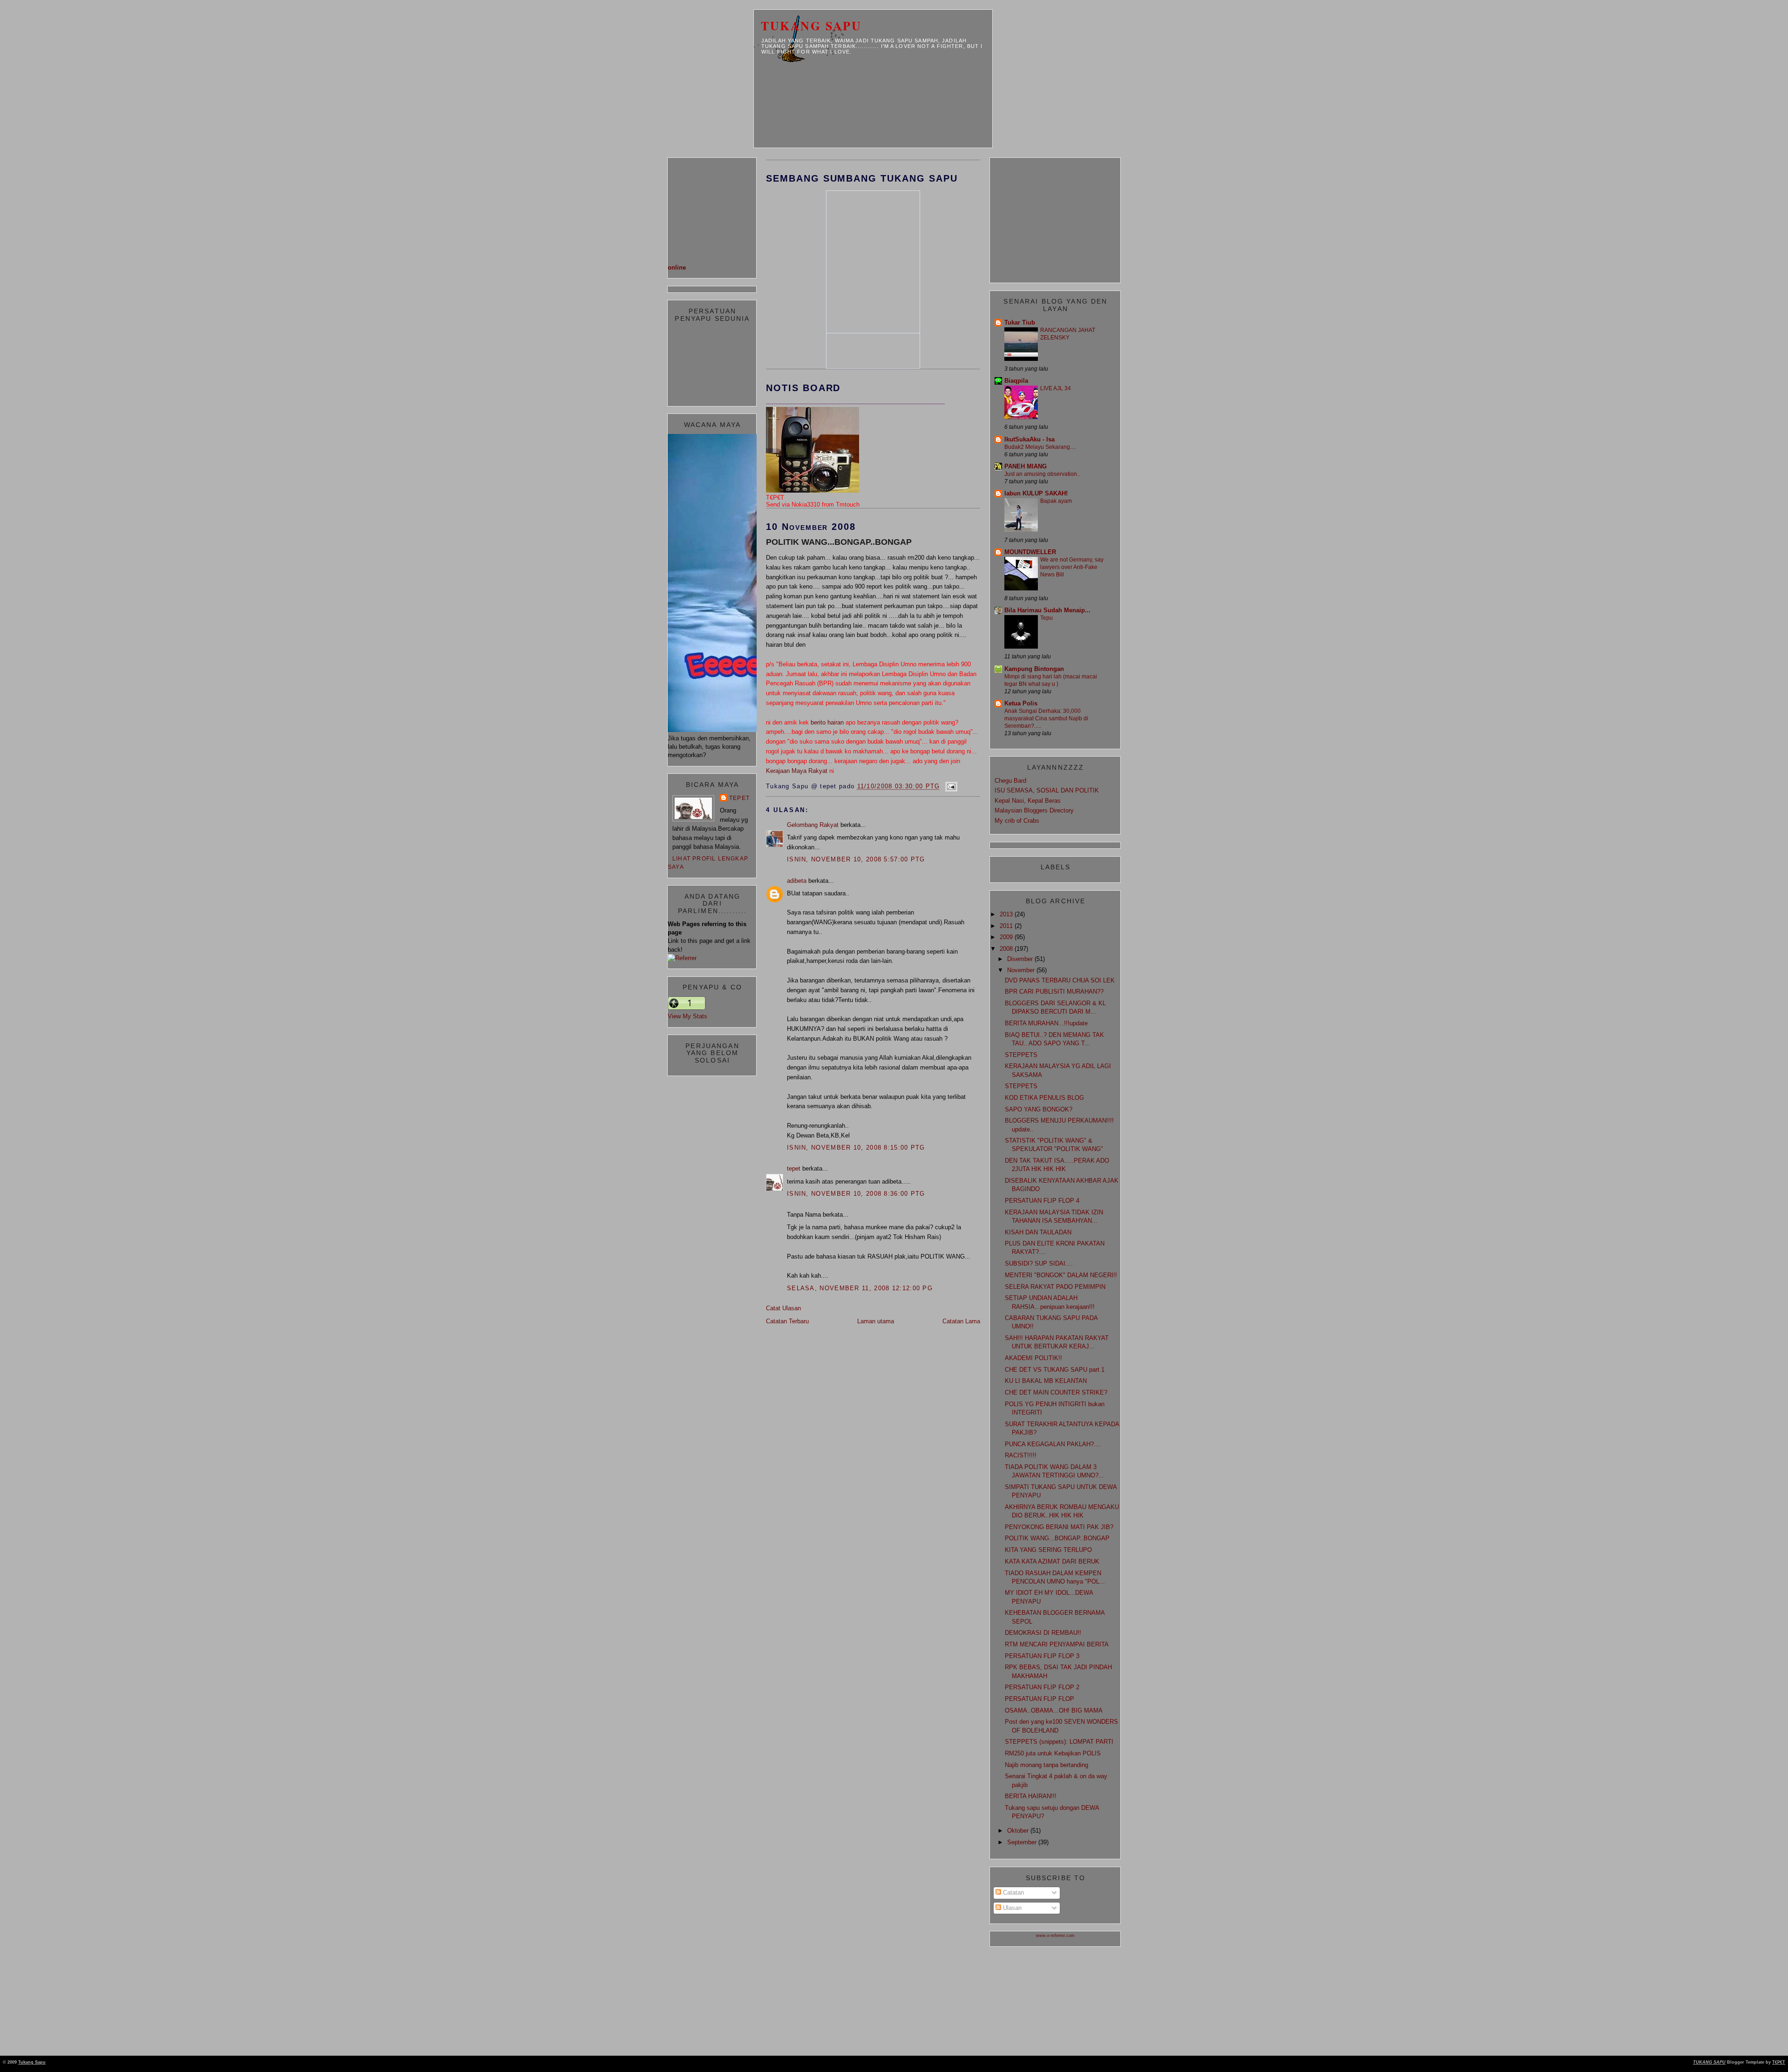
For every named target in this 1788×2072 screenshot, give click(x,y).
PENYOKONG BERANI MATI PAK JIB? (1059, 1527)
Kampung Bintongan (1034, 669)
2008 (1007, 949)
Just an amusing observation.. (1042, 474)
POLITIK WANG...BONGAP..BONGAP (839, 542)
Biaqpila (1016, 381)
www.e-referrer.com (1055, 1936)
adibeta (797, 881)
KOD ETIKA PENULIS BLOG (1044, 1098)
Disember (1021, 959)
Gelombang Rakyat (813, 825)
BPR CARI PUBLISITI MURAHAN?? (1054, 992)
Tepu (1046, 618)
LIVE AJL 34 (1056, 388)
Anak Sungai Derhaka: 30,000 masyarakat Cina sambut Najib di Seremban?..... (1046, 718)
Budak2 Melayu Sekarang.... (1040, 447)
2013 (1007, 914)
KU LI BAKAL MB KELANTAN (1046, 1381)
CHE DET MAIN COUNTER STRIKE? (1056, 1392)
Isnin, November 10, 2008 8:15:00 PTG (856, 1148)
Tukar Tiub (1020, 322)
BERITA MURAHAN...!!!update (1046, 1023)
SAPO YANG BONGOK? (1039, 1109)
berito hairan (827, 722)
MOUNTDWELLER (1030, 552)
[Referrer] (682, 958)
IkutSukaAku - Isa (1029, 439)
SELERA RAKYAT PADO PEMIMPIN (1055, 1287)
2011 (1007, 926)
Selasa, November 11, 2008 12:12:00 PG (860, 1288)
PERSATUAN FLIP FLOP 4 (1042, 1201)
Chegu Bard (1010, 781)
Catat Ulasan (783, 1308)
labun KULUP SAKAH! (1036, 493)
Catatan (1013, 1893)
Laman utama (876, 1321)
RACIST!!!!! (1021, 1455)
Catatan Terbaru (787, 1321)
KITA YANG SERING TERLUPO (1048, 1550)
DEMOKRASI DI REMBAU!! (1043, 1633)
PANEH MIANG (1026, 466)
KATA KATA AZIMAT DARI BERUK (1052, 1561)
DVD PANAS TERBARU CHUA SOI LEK (1060, 980)
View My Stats (687, 1016)
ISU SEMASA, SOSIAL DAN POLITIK (1047, 790)
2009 (1007, 937)
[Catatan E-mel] (950, 786)
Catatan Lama (961, 1321)
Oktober (1019, 1831)
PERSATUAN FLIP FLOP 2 (1042, 1687)
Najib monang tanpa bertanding (1046, 1765)
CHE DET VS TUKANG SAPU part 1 (1055, 1370)
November (1022, 970)
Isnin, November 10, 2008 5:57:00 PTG (856, 859)
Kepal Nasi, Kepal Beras (1028, 801)
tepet (739, 798)
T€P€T (1779, 2062)
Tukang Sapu (811, 26)
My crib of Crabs (1017, 821)
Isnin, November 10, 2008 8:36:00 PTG (856, 1194)
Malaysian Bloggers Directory (1034, 810)
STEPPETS (1021, 1055)
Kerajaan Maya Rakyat (797, 771)
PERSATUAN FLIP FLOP (1040, 1699)
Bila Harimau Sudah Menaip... (1047, 610)
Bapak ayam (1056, 501)
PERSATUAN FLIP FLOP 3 (1042, 1656)
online (677, 267)
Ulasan (1011, 1908)
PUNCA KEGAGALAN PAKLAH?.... (1053, 1444)
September (1023, 1842)
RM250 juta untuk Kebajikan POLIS (1053, 1753)
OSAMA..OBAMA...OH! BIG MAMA (1054, 1710)
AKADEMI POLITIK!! (1033, 1358)
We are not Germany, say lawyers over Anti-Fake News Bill (1072, 567)
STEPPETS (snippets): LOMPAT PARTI (1059, 1742)
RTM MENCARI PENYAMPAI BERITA (1057, 1644)
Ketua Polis (1021, 703)
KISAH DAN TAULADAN (1038, 1232)
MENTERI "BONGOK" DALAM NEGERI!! (1061, 1275)
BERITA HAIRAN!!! (1031, 1796)
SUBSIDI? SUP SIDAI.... (1039, 1263)
